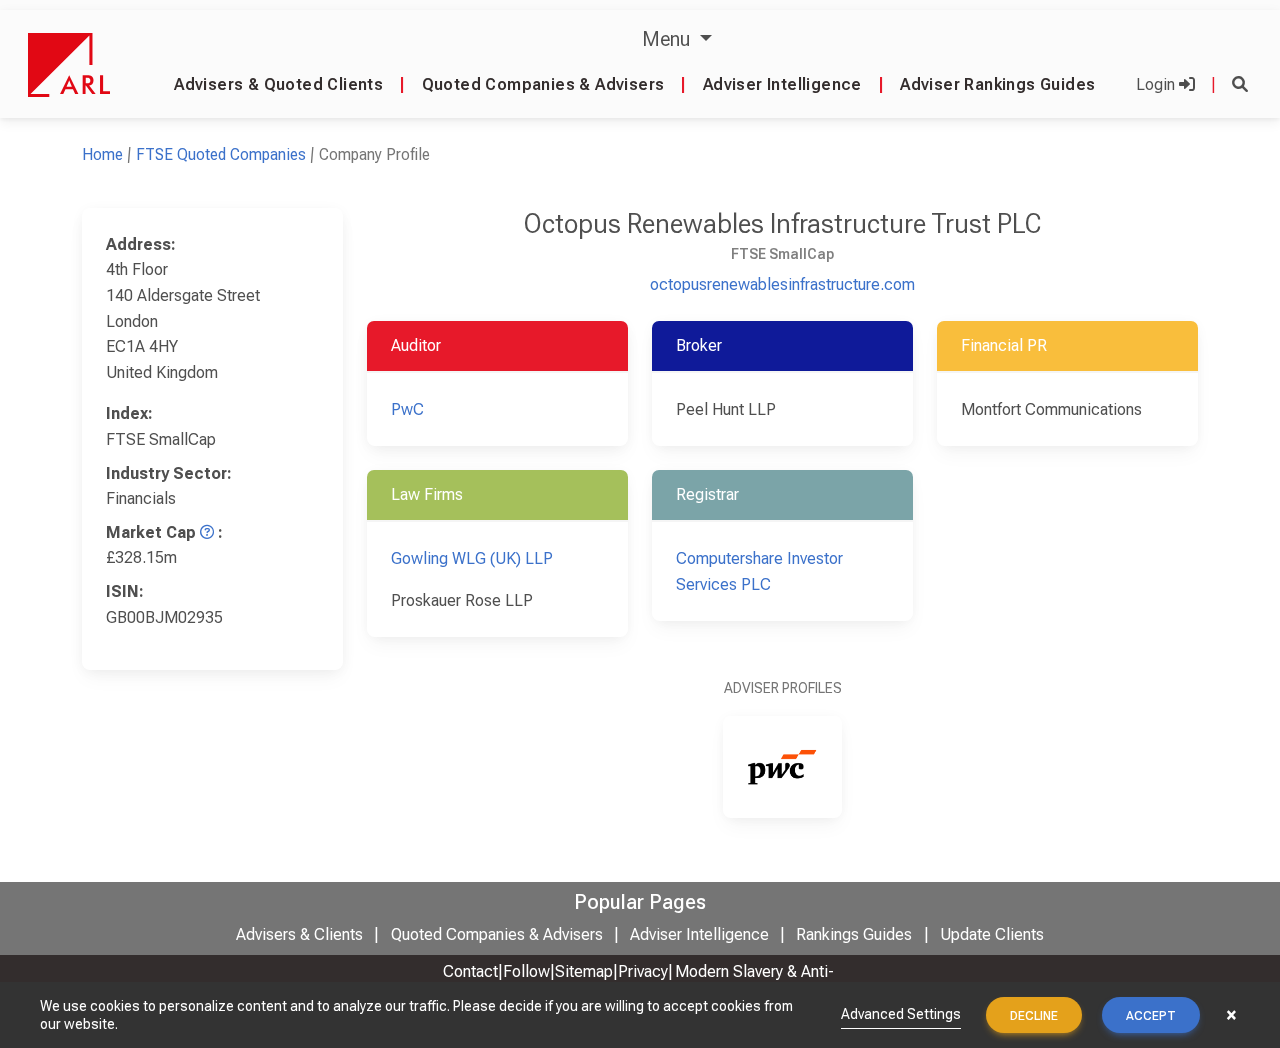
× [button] (1231, 1015)
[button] (1240, 84)
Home (102, 154)
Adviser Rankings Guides (997, 84)
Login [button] (1157, 84)
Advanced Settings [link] (901, 1014)
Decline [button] (1034, 1016)
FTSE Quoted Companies (221, 154)
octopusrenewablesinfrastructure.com (782, 284)
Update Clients (992, 934)
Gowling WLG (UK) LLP (472, 558)
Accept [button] (1151, 1016)
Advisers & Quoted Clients (278, 84)
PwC (407, 409)
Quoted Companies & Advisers (543, 84)
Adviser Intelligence (782, 84)
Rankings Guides (854, 934)
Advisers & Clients (299, 934)
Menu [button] (668, 39)
